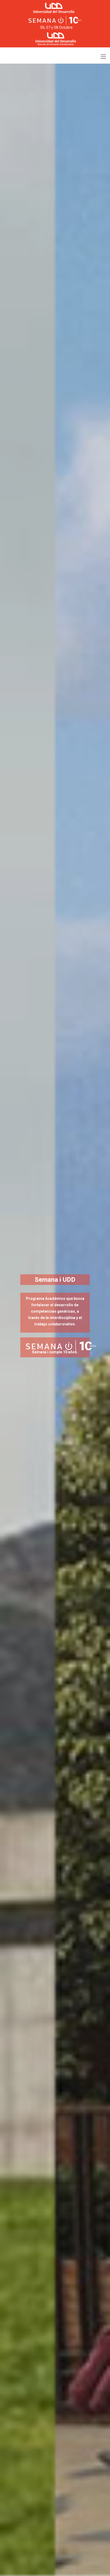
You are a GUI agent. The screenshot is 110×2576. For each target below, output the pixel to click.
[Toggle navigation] (103, 57)
